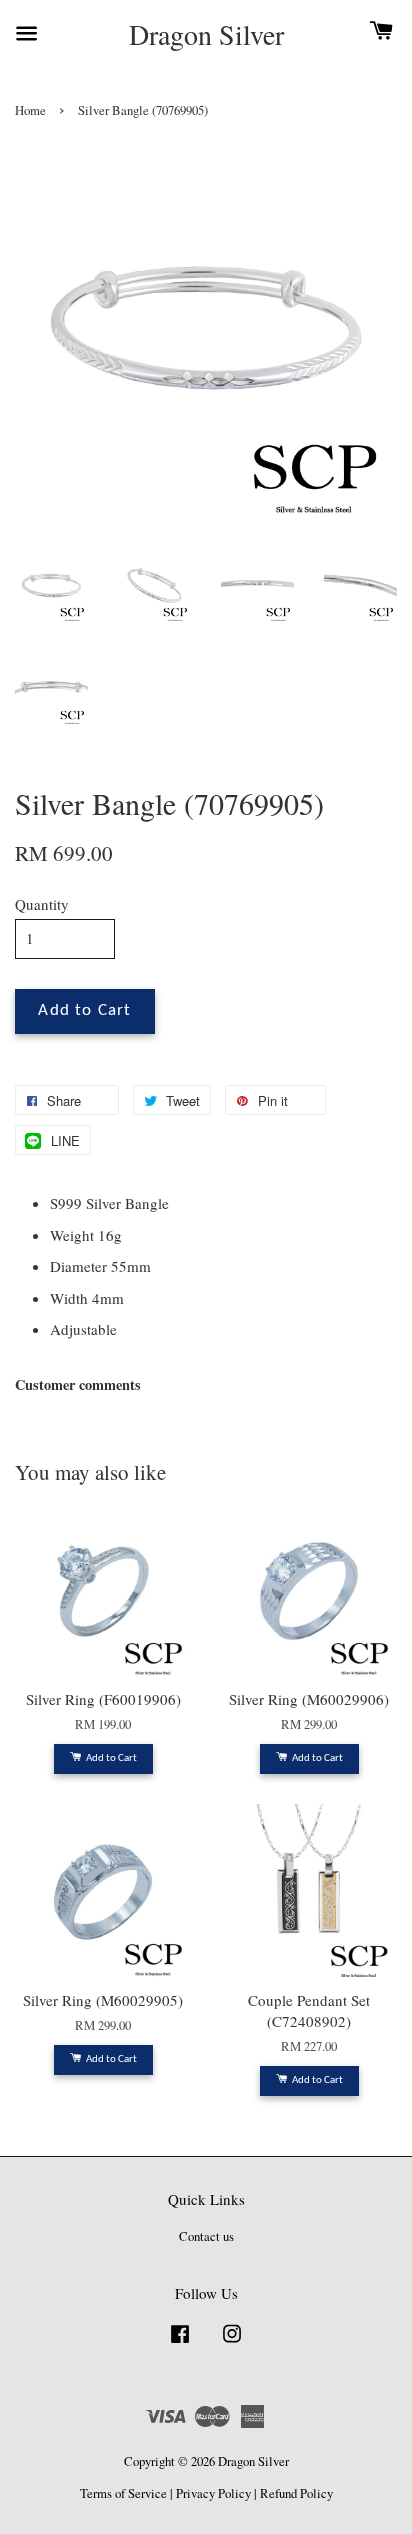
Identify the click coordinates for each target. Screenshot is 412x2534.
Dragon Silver (206, 35)
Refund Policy (296, 2493)
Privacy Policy (213, 2493)
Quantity (42, 904)
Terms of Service (123, 2493)
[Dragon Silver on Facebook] (180, 2343)
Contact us (206, 2236)
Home (30, 110)
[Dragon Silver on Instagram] (232, 2343)
